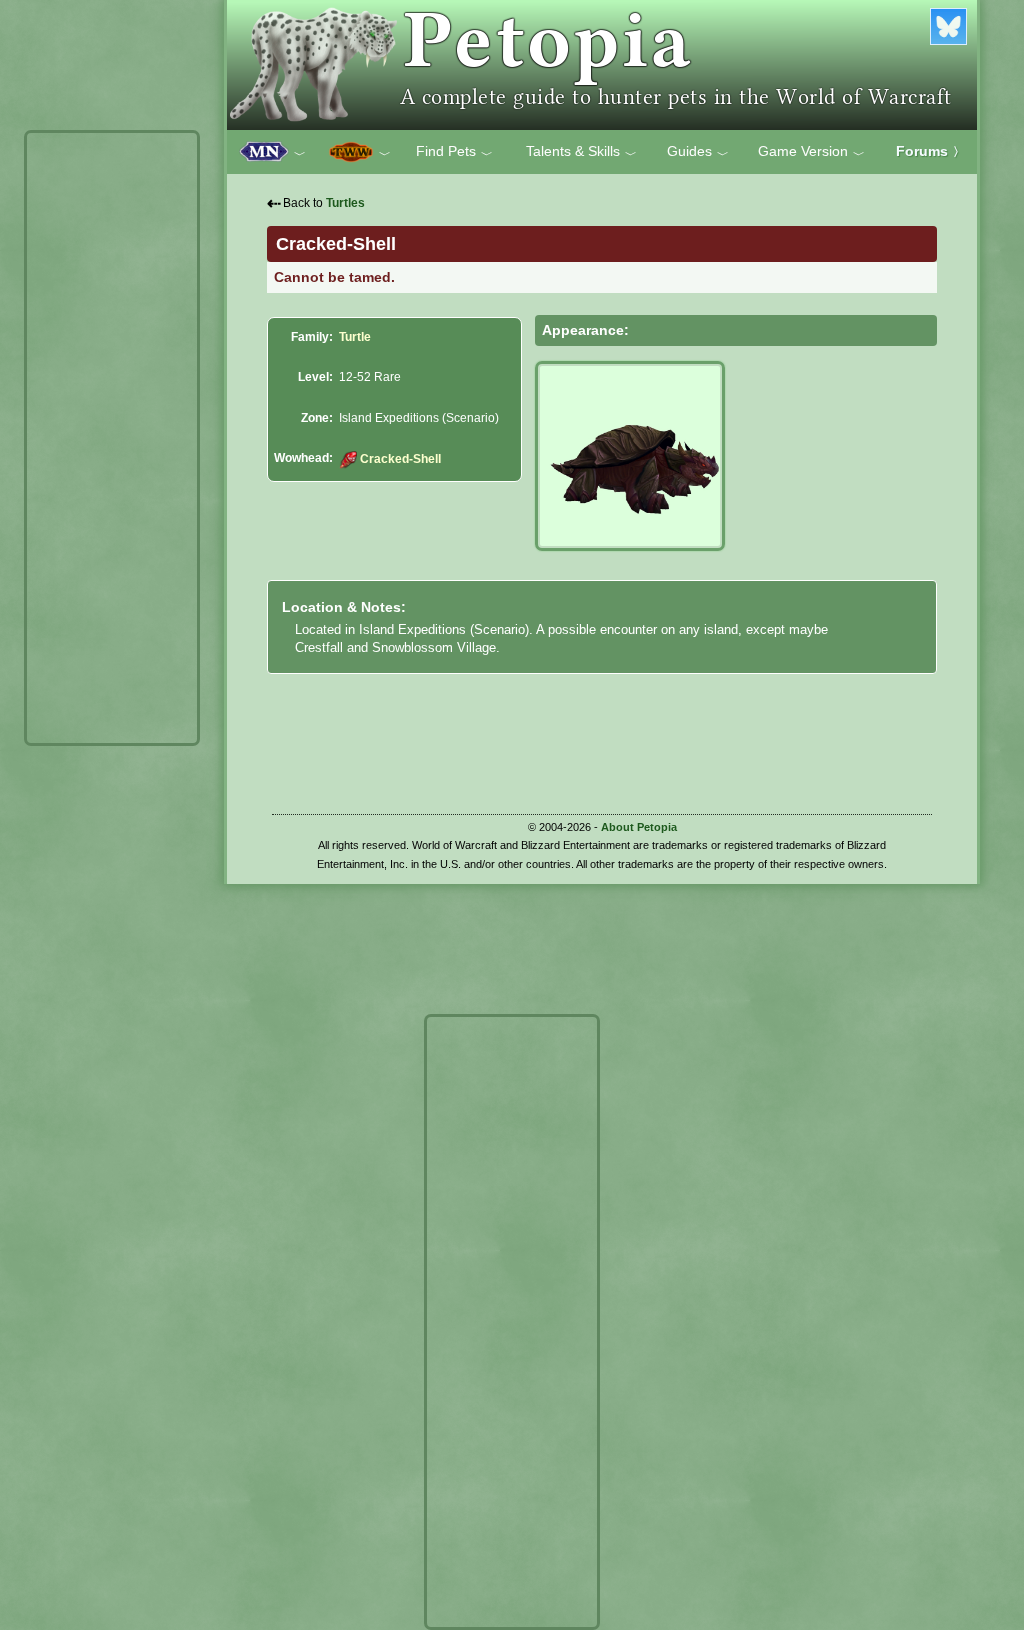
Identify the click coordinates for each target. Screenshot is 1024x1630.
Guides (698, 152)
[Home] (602, 65)
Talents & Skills (581, 152)
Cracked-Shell (400, 459)
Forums (930, 151)
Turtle (355, 337)
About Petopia (639, 827)
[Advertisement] (112, 438)
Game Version (811, 152)
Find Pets (454, 152)
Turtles (345, 203)
